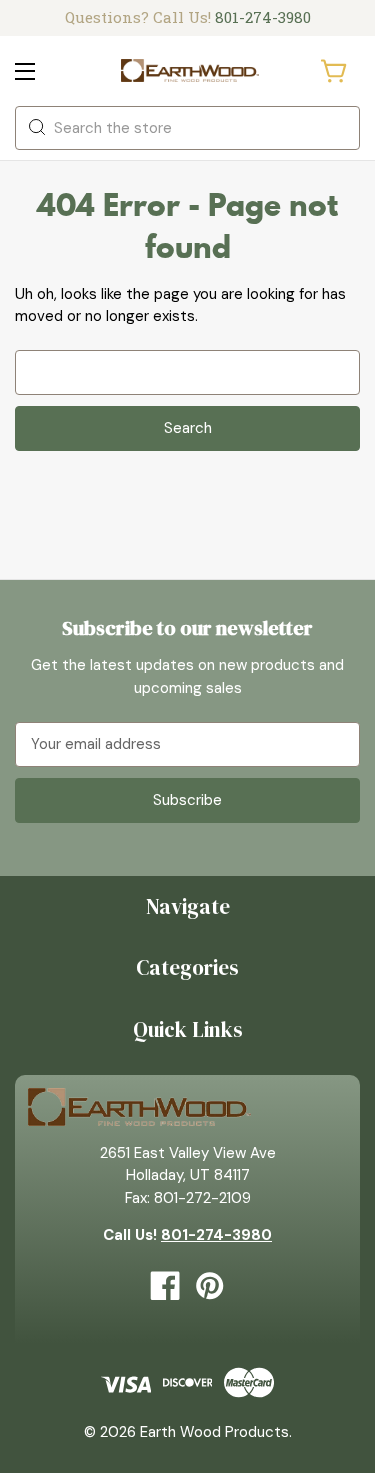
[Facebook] (165, 1286)
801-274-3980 (263, 17)
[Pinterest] (210, 1286)
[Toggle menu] (42, 70)
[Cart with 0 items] (335, 71)
